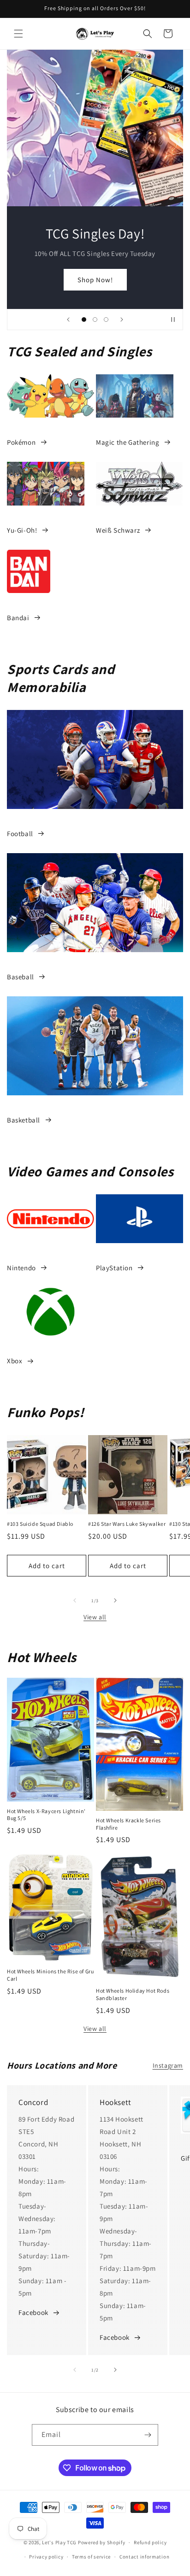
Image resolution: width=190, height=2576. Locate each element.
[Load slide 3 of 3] (106, 320)
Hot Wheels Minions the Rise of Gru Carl (50, 1975)
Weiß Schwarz (118, 530)
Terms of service (91, 2557)
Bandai (18, 618)
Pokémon (21, 442)
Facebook (33, 2312)
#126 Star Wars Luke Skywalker (127, 1524)
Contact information (144, 2557)
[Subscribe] (148, 2435)
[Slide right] (115, 1600)
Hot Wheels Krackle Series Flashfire (128, 1824)
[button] (18, 34)
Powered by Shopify (102, 2542)
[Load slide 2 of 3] (95, 320)
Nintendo (21, 1268)
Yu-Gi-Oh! (22, 530)
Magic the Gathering (128, 442)
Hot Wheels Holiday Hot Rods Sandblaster (133, 1994)
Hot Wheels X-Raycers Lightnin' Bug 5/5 (46, 1815)
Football (20, 834)
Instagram (168, 2065)
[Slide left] (75, 1600)
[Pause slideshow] (173, 320)
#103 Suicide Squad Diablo (40, 1524)
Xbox (15, 1361)
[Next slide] (122, 320)
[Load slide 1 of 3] (84, 320)
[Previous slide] (68, 320)
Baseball (21, 977)
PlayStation (114, 1268)
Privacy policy (46, 2557)
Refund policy (150, 2542)
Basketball (24, 1120)
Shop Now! (95, 279)
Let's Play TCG (59, 2542)
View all (95, 1617)
